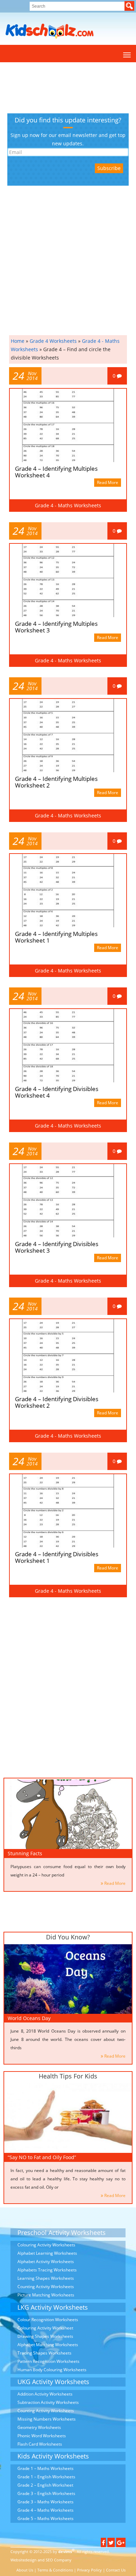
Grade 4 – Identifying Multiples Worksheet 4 (56, 472)
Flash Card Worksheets (40, 2444)
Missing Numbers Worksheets (47, 2419)
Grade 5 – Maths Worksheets (46, 2518)
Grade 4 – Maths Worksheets (46, 2510)
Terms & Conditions (55, 2570)
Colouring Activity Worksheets (46, 2245)
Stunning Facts (25, 1853)
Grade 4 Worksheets (53, 341)
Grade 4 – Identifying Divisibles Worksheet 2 (57, 1402)
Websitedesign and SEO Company (41, 2560)
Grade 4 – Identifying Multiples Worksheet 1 (56, 937)
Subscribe (109, 168)
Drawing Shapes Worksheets (45, 2336)
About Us (25, 2570)
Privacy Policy (89, 2570)
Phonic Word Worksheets (42, 2436)
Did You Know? (68, 1937)
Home (18, 341)
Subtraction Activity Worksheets (48, 2402)
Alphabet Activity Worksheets (46, 2262)
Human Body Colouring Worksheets (52, 2370)
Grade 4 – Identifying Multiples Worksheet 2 (56, 782)
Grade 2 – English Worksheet (45, 2485)
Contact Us (116, 2570)
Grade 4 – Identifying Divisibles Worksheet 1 (57, 1557)
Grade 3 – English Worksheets (46, 2493)
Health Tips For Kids (68, 2076)
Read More (108, 482)
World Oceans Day (29, 2018)
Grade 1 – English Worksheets (46, 2477)
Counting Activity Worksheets (46, 2287)
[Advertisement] (39, 88)
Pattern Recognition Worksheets (48, 2361)
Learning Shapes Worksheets (46, 2278)
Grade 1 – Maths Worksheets (46, 2468)
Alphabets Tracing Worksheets (47, 2270)
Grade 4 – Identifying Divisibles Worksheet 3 (57, 1247)
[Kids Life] (50, 31)
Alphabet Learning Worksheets (47, 2253)
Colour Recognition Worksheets (48, 2320)
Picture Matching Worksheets (46, 2295)
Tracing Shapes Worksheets (44, 2353)
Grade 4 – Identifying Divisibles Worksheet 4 (57, 1092)
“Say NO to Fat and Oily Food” (42, 2157)
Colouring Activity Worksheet (45, 2328)
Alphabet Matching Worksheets (48, 2345)
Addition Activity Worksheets (45, 2394)
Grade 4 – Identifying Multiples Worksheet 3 (56, 627)
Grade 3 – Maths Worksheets (46, 2502)
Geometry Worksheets (39, 2427)
